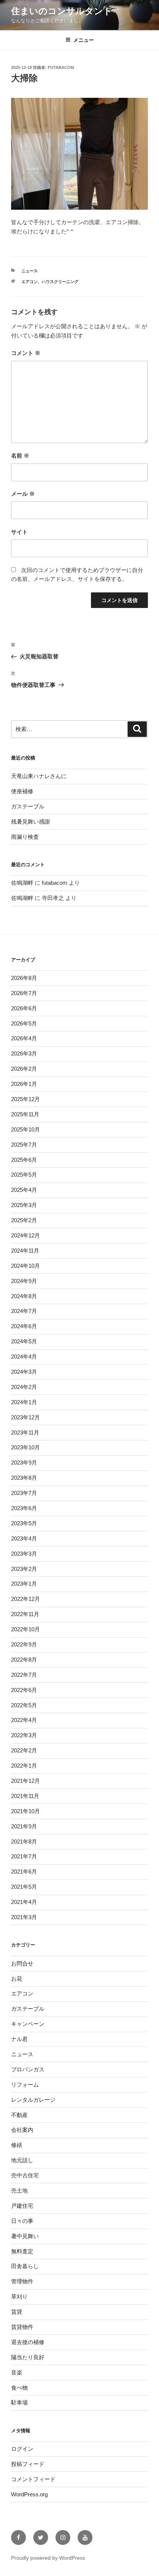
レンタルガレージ (33, 2100)
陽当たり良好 (28, 2357)
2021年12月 (26, 1781)
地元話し (22, 2160)
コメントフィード (33, 2479)
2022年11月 (25, 1614)
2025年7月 (24, 1145)
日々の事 (22, 2221)
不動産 (19, 2115)
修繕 (17, 2145)
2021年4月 (24, 1902)
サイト (19, 532)
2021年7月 (24, 1856)
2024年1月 (24, 1402)
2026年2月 (24, 1069)
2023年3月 (24, 1554)
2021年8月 (24, 1842)
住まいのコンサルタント (62, 11)
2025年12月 (26, 1099)
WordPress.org (29, 2494)
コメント (26, 353)
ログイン (22, 2449)
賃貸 (17, 2312)
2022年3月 (24, 1735)
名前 (20, 456)
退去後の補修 (28, 2342)
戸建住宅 (22, 2206)
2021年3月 (24, 1917)
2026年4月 (24, 1038)
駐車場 (19, 2402)
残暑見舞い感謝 (31, 822)
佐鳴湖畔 (22, 883)
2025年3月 (24, 1205)
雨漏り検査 (25, 837)
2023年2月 (24, 1569)
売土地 (19, 2191)
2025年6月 (24, 1160)
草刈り (19, 2296)
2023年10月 (26, 1447)
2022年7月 (24, 1675)
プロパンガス (28, 2069)
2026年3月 (24, 1053)
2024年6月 (24, 1326)
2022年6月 (24, 1690)
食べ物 (19, 2388)
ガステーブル (28, 806)
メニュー (84, 40)
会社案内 (22, 2130)
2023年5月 (24, 1523)
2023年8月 (24, 1478)
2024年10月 (26, 1266)
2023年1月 (24, 1584)
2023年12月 (26, 1417)
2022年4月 (24, 1720)
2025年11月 (25, 1114)
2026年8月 (24, 978)
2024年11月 (25, 1251)
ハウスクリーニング (60, 282)
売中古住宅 (25, 2175)
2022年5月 (24, 1705)
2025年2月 (24, 1220)
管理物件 (22, 2281)
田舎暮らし (25, 2266)
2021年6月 (24, 1872)
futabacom (61, 67)
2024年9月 (24, 1281)
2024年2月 (24, 1387)
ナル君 (19, 2039)
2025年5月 (24, 1175)
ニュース (30, 271)
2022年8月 (24, 1660)
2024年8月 (24, 1296)
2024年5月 (24, 1341)
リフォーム (25, 2085)
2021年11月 (25, 1796)
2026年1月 (24, 1084)
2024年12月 (26, 1235)
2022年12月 (26, 1599)
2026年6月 (24, 1008)
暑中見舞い (25, 2236)
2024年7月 (24, 1311)
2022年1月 (24, 1766)
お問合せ (22, 1963)
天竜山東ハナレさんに (39, 776)
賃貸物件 (22, 2327)
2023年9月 (24, 1462)
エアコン (30, 282)
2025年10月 (26, 1129)
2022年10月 (26, 1629)
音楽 (17, 2372)
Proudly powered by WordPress (48, 2558)
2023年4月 (24, 1538)
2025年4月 (24, 1190)
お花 (17, 1979)
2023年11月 (25, 1432)
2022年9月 (24, 1644)
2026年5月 (24, 1023)
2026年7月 (24, 993)
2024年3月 (24, 1372)
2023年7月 (24, 1493)
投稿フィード (28, 2464)
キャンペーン (28, 2024)
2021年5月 (24, 1887)
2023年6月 (24, 1508)
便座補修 (22, 791)
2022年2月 (24, 1750)
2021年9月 (24, 1826)
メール (23, 494)
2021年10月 (26, 1811)
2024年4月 (24, 1357)
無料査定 (22, 2251)
